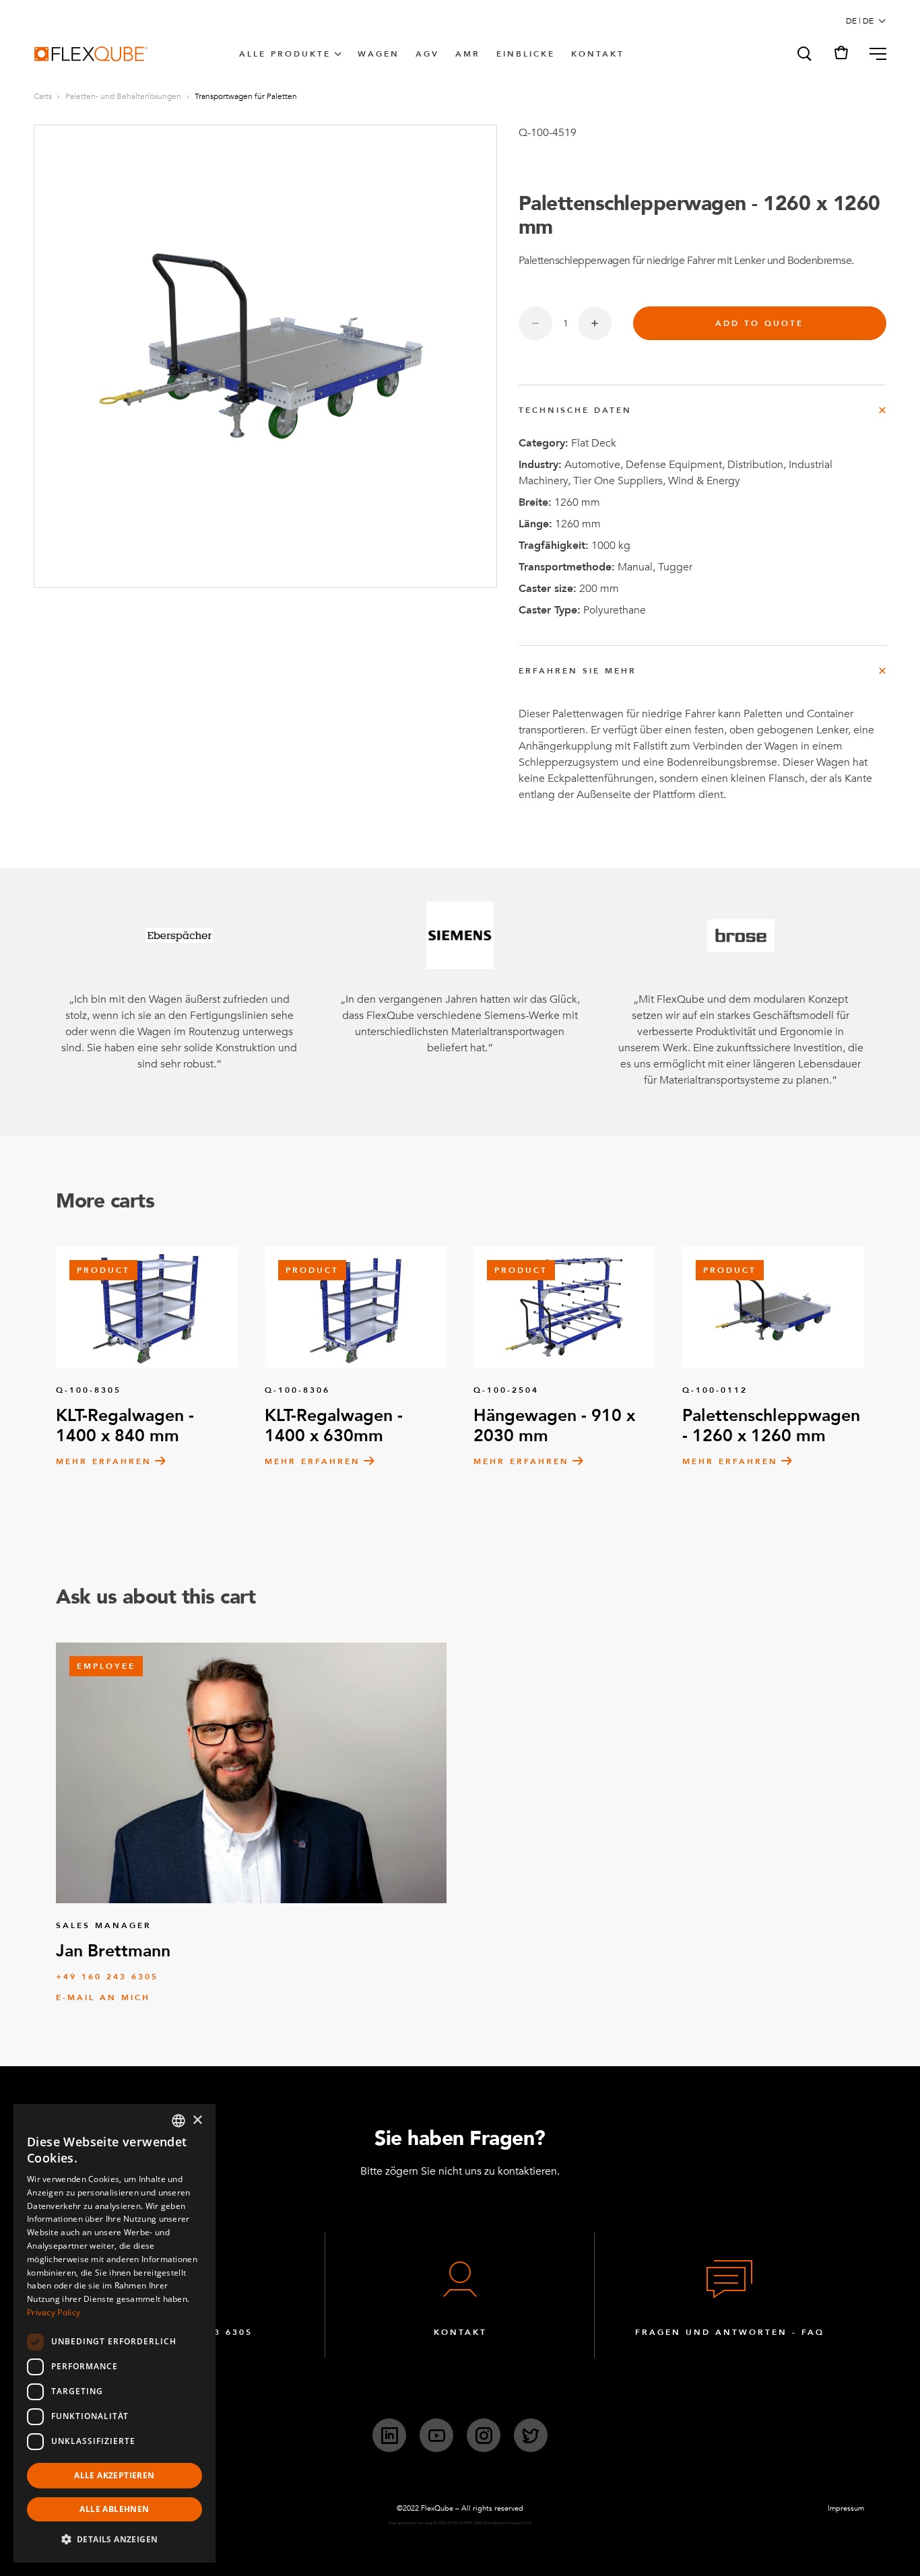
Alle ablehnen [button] (114, 2509)
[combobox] (178, 2121)
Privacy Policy (54, 2312)
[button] (803, 54)
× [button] (197, 2120)
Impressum (846, 2508)
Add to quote (759, 323)
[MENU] (873, 54)
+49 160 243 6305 (107, 1977)
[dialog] (114, 2333)
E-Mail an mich (103, 1997)
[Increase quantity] (595, 323)
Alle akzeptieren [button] (114, 2475)
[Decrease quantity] (535, 323)
